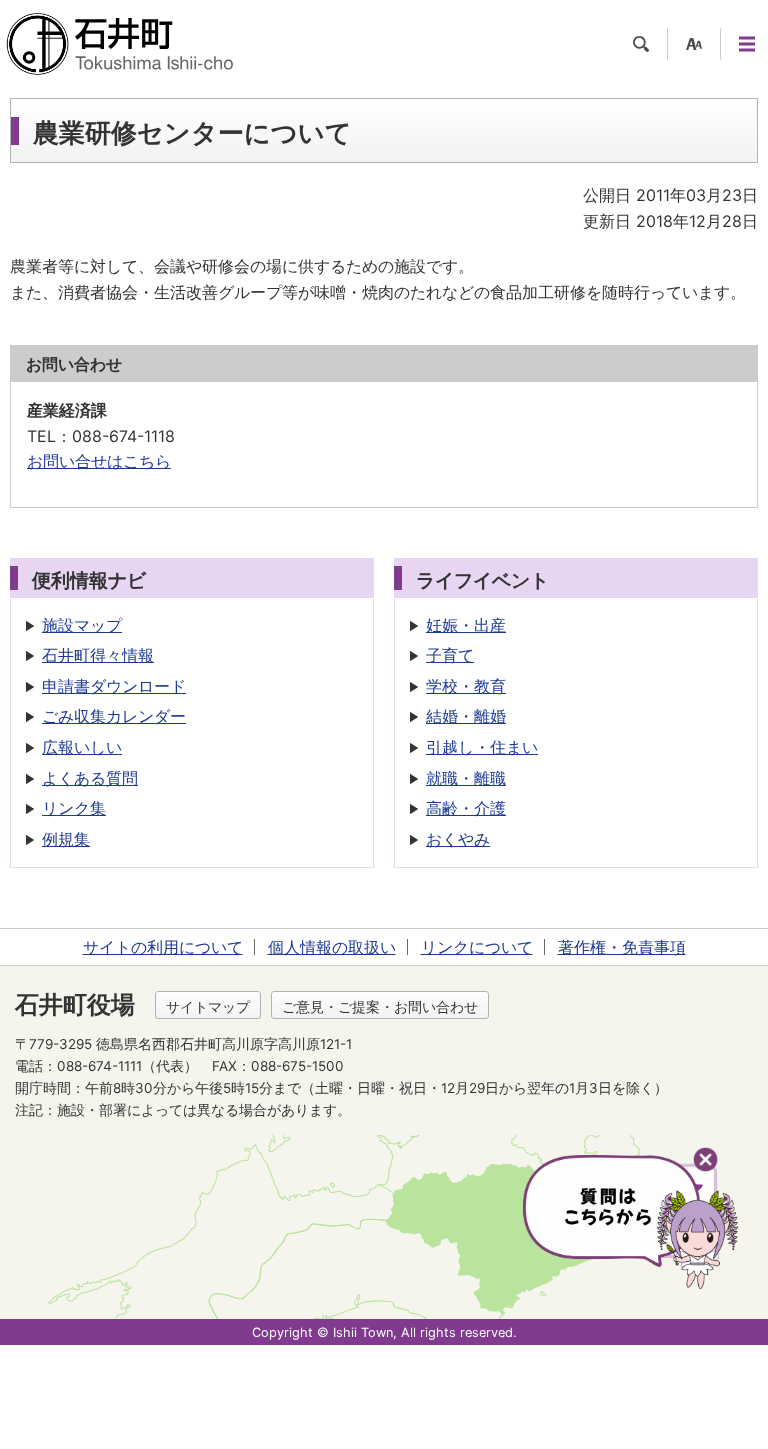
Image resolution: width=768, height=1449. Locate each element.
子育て (450, 655)
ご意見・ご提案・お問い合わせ (380, 1006)
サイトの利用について (163, 947)
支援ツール (694, 44)
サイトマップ (208, 1006)
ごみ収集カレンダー (114, 716)
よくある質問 (90, 778)
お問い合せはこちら (99, 461)
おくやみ (458, 839)
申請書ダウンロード (114, 686)
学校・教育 (466, 686)
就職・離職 (466, 778)
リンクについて (477, 947)
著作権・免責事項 (622, 947)
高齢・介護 (466, 808)
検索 (641, 44)
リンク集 (74, 808)
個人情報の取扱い (332, 947)
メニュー (747, 44)
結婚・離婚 (466, 716)
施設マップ (82, 625)
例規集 (66, 839)
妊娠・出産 (466, 625)
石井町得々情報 (98, 655)
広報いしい (82, 747)
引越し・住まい (482, 747)
